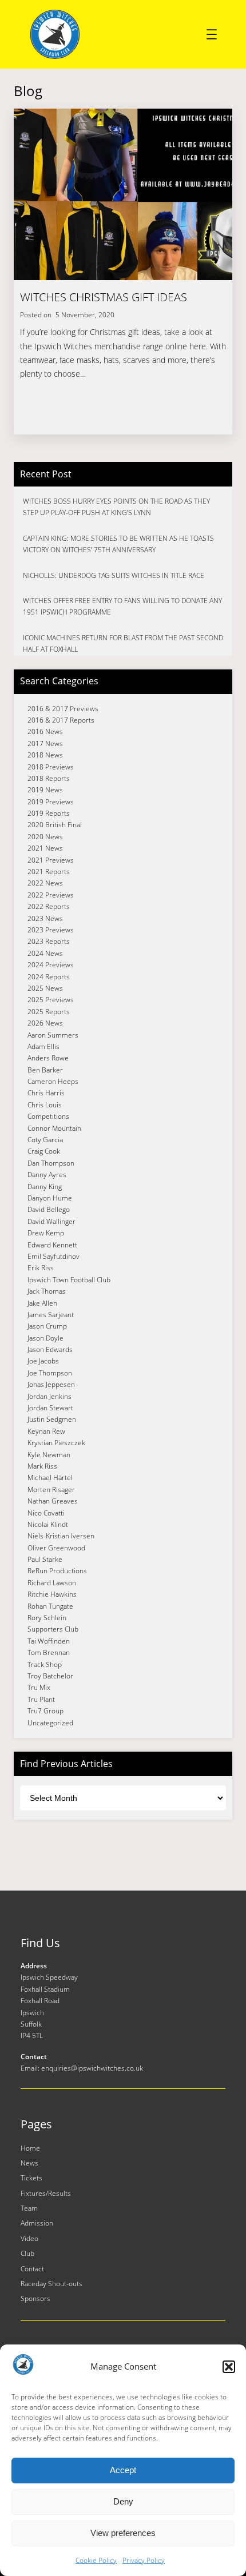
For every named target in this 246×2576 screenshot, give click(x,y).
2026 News (45, 1023)
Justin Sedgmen (52, 1419)
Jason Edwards (50, 1349)
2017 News (45, 743)
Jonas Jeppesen (51, 1384)
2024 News (45, 953)
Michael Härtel (50, 1478)
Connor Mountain (54, 1128)
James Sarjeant (51, 1315)
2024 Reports (49, 977)
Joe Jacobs (43, 1361)
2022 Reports (49, 906)
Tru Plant (41, 1699)
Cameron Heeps (53, 1081)
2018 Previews (51, 767)
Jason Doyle (45, 1338)
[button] (229, 2367)
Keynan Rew (46, 1431)
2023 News (45, 918)
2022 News (45, 883)
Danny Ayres (47, 1175)
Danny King (45, 1187)
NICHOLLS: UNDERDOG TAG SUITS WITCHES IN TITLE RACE (114, 575)
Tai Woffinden (49, 1641)
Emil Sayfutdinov (53, 1256)
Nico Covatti (46, 1513)
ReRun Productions (57, 1571)
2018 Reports (49, 778)
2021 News (45, 848)
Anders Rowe (48, 1058)
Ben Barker (45, 1070)
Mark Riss (42, 1466)
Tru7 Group (45, 1711)
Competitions (48, 1116)
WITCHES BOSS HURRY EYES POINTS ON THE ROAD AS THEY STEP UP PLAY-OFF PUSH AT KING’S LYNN (116, 507)
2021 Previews (51, 860)
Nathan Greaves (53, 1501)
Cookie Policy (96, 2560)
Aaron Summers (53, 1035)
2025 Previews (51, 1000)
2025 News (45, 988)
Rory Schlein (47, 1618)
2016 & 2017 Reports (61, 720)
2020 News (45, 837)
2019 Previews (51, 802)
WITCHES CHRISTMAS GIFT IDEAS (104, 297)
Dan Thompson (51, 1163)
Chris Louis (45, 1105)
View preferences (123, 2533)
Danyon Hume (50, 1198)
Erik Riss (41, 1268)
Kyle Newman (49, 1455)
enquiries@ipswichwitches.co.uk (92, 2068)
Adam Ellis (43, 1046)
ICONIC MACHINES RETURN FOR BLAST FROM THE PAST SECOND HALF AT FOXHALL (123, 643)
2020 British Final (55, 825)
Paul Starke (45, 1559)
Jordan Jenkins (49, 1396)
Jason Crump (47, 1326)
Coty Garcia (45, 1140)
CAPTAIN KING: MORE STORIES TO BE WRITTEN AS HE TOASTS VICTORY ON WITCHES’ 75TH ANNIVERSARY (118, 544)
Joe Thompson (50, 1373)
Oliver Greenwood (56, 1548)
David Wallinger (51, 1221)
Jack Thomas (47, 1291)
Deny (123, 2501)
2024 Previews (51, 965)
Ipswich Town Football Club (69, 1280)
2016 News (45, 731)
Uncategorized (50, 1723)
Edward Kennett (52, 1245)
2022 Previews (51, 895)
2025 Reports (49, 1012)
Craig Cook (44, 1151)
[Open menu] (212, 34)
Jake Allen (42, 1303)
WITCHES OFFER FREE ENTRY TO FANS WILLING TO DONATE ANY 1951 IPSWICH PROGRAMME (122, 606)
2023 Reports (49, 941)
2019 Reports (49, 813)
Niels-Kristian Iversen (61, 1536)
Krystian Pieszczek (56, 1443)
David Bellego (49, 1209)
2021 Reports (49, 872)
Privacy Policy (144, 2560)
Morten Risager (51, 1490)
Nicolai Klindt (48, 1524)
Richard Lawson (52, 1583)
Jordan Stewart (50, 1408)
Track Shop (45, 1664)
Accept (123, 2470)
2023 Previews (51, 930)
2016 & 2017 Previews (63, 709)
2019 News (45, 790)
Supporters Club (53, 1629)
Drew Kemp (46, 1233)
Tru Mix (39, 1687)
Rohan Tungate (50, 1606)
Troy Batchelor (50, 1676)
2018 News (45, 755)
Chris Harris (46, 1093)
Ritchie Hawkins (52, 1594)
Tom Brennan (49, 1652)
